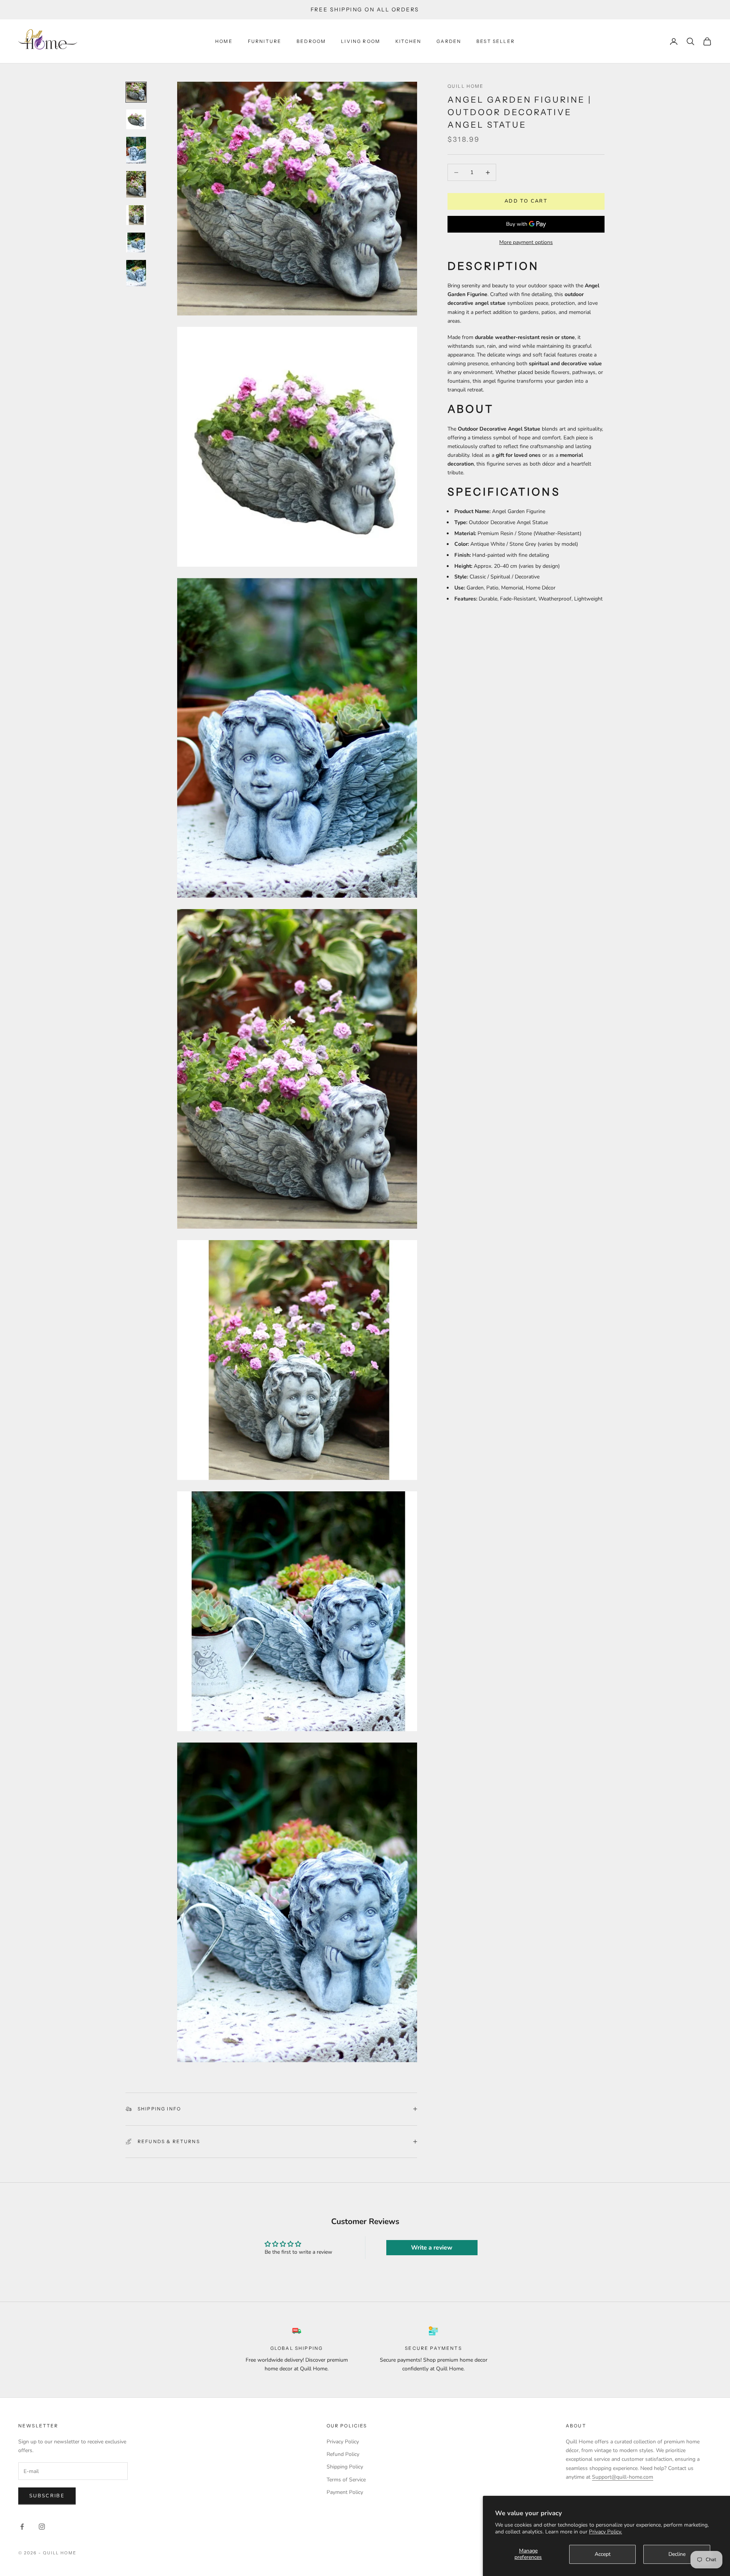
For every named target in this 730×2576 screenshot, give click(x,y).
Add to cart (526, 201)
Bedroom (311, 41)
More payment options (526, 243)
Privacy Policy (343, 2442)
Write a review (432, 2248)
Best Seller (496, 41)
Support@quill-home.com (623, 2477)
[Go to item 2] (136, 119)
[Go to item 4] (136, 184)
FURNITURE (265, 41)
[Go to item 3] (136, 150)
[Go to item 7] (136, 273)
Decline (677, 2554)
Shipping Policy (345, 2467)
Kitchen (408, 41)
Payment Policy (345, 2492)
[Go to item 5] (136, 215)
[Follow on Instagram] (42, 2527)
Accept (603, 2554)
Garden (449, 41)
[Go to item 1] (136, 92)
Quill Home (466, 86)
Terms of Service (346, 2480)
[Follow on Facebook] (22, 2527)
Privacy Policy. (605, 2532)
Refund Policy (343, 2454)
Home (224, 41)
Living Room (361, 41)
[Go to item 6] (136, 242)
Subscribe (47, 2496)
